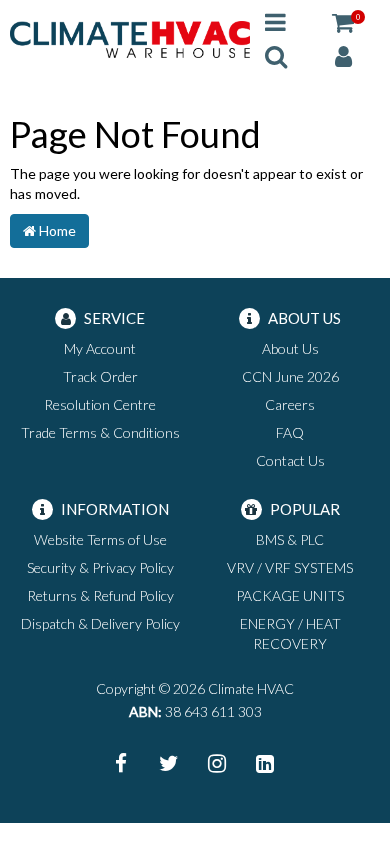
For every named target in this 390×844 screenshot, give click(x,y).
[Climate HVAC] (130, 37)
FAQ (290, 432)
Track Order (100, 376)
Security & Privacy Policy (100, 567)
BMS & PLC (290, 539)
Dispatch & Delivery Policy (100, 623)
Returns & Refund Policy (100, 595)
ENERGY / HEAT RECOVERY (290, 633)
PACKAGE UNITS (290, 595)
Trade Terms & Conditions (100, 432)
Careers (290, 404)
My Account (100, 348)
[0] (343, 21)
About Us (290, 348)
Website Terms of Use (100, 539)
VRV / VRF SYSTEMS (290, 567)
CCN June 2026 (290, 376)
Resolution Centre (100, 404)
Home (56, 230)
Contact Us (290, 460)
